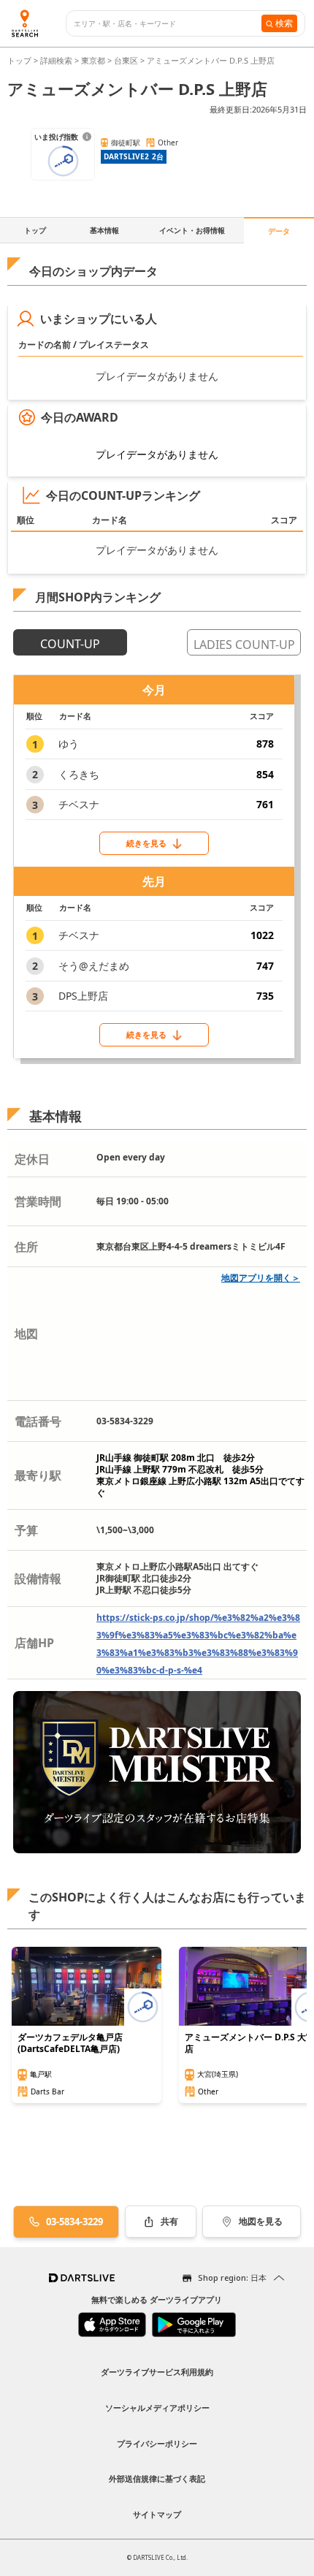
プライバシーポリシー (157, 2443)
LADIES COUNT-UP (244, 645)
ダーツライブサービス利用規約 (157, 2372)
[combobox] (168, 24)
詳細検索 (57, 60)
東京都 (93, 60)
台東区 (126, 60)
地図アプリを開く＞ (261, 1278)
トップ (20, 60)
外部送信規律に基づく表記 (157, 2478)
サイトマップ (157, 2514)
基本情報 (104, 230)
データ (279, 231)
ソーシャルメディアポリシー (157, 2408)
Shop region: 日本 (232, 2277)
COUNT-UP (70, 644)
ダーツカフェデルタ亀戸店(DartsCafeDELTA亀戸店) (70, 2043)
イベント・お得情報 (192, 230)
